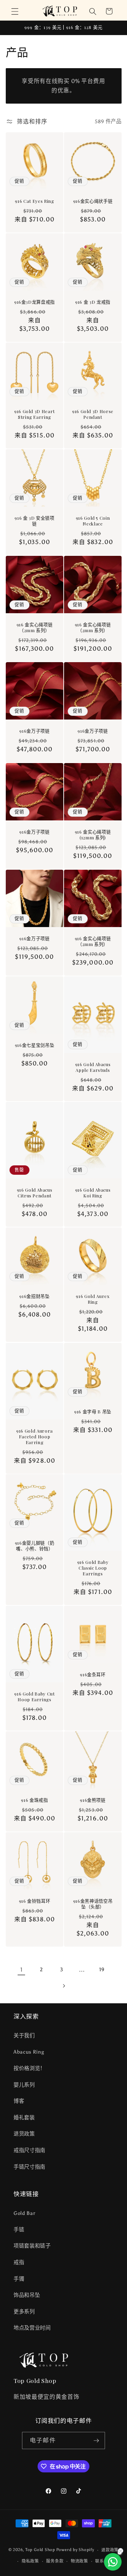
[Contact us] (113, 2562)
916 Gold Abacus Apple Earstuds (93, 1067)
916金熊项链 (93, 1800)
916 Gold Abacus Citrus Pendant (34, 1193)
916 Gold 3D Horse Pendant (92, 414)
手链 (19, 2230)
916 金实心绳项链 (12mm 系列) (93, 835)
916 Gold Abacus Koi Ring (93, 1193)
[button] (15, 11)
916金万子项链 (34, 731)
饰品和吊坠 (27, 2295)
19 (102, 1969)
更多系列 (24, 2312)
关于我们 (24, 2036)
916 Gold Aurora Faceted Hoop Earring (35, 1436)
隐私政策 (30, 2561)
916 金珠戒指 (34, 1800)
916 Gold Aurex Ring (93, 1299)
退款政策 (110, 2550)
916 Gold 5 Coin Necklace (93, 521)
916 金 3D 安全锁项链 (35, 521)
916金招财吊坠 (34, 1296)
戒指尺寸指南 (29, 2150)
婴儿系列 (24, 2085)
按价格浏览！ (29, 2068)
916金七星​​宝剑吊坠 (34, 1045)
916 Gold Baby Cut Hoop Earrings (34, 1697)
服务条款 (55, 2561)
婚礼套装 (24, 2118)
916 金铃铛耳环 (34, 1901)
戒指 (19, 2262)
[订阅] (96, 2441)
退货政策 (24, 2134)
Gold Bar (24, 2213)
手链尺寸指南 (29, 2167)
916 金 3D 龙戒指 (93, 302)
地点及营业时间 (32, 2328)
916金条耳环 (93, 1674)
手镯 (19, 2279)
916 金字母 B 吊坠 (93, 1412)
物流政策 (79, 2561)
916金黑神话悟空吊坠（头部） (93, 1904)
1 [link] (22, 1970)
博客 (19, 2101)
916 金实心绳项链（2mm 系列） (34, 627)
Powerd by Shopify (75, 2550)
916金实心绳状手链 (93, 201)
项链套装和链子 (32, 2246)
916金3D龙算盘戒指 (34, 302)
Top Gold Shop (40, 2550)
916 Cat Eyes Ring (34, 201)
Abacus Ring (29, 2052)
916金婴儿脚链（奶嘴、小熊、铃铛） (34, 1546)
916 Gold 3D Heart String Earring (34, 414)
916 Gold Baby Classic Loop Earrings (93, 1568)
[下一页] (63, 1986)
